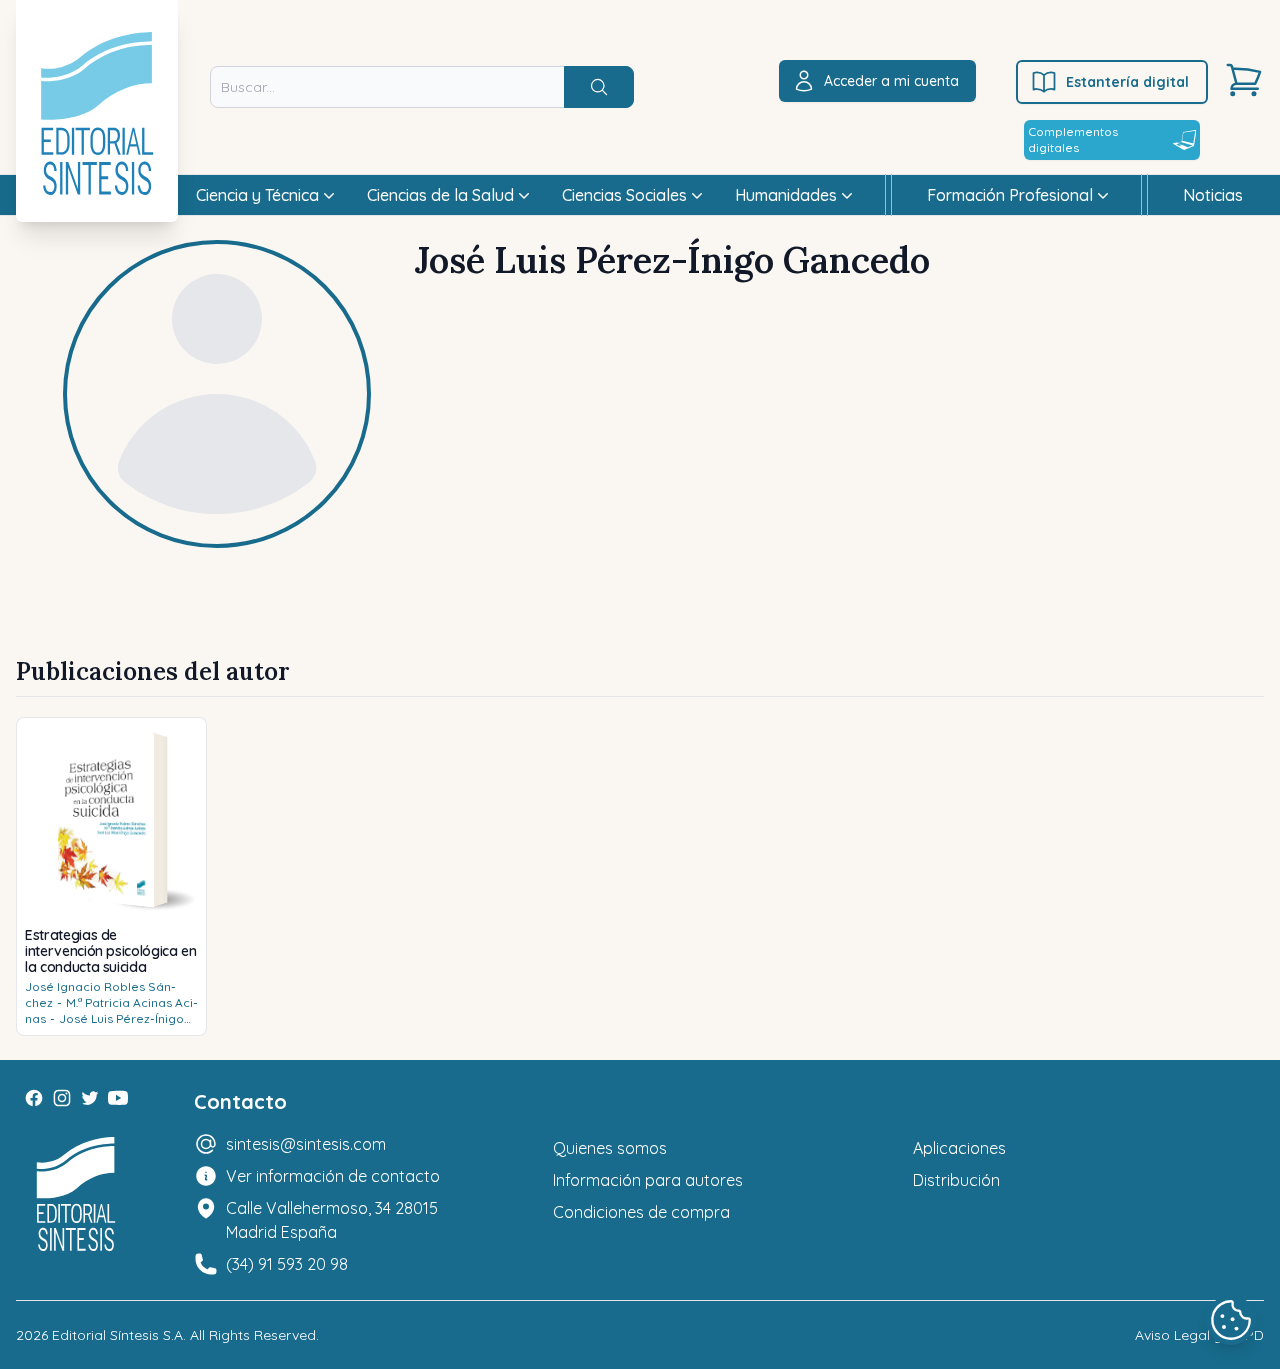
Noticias (1213, 195)
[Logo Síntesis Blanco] (76, 1194)
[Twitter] (90, 1098)
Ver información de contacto (333, 1176)
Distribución (956, 1180)
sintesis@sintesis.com (306, 1144)
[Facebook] (34, 1098)
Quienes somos (610, 1148)
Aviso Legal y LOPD (1199, 1335)
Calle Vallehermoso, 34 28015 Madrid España (332, 1220)
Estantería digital (1127, 82)
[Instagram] (62, 1098)
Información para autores (648, 1180)
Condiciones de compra (641, 1212)
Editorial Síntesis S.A (117, 1335)
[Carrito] (1244, 80)
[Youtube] (118, 1098)
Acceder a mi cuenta (891, 81)
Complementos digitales (1073, 139)
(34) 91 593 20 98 (287, 1264)
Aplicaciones (959, 1148)
